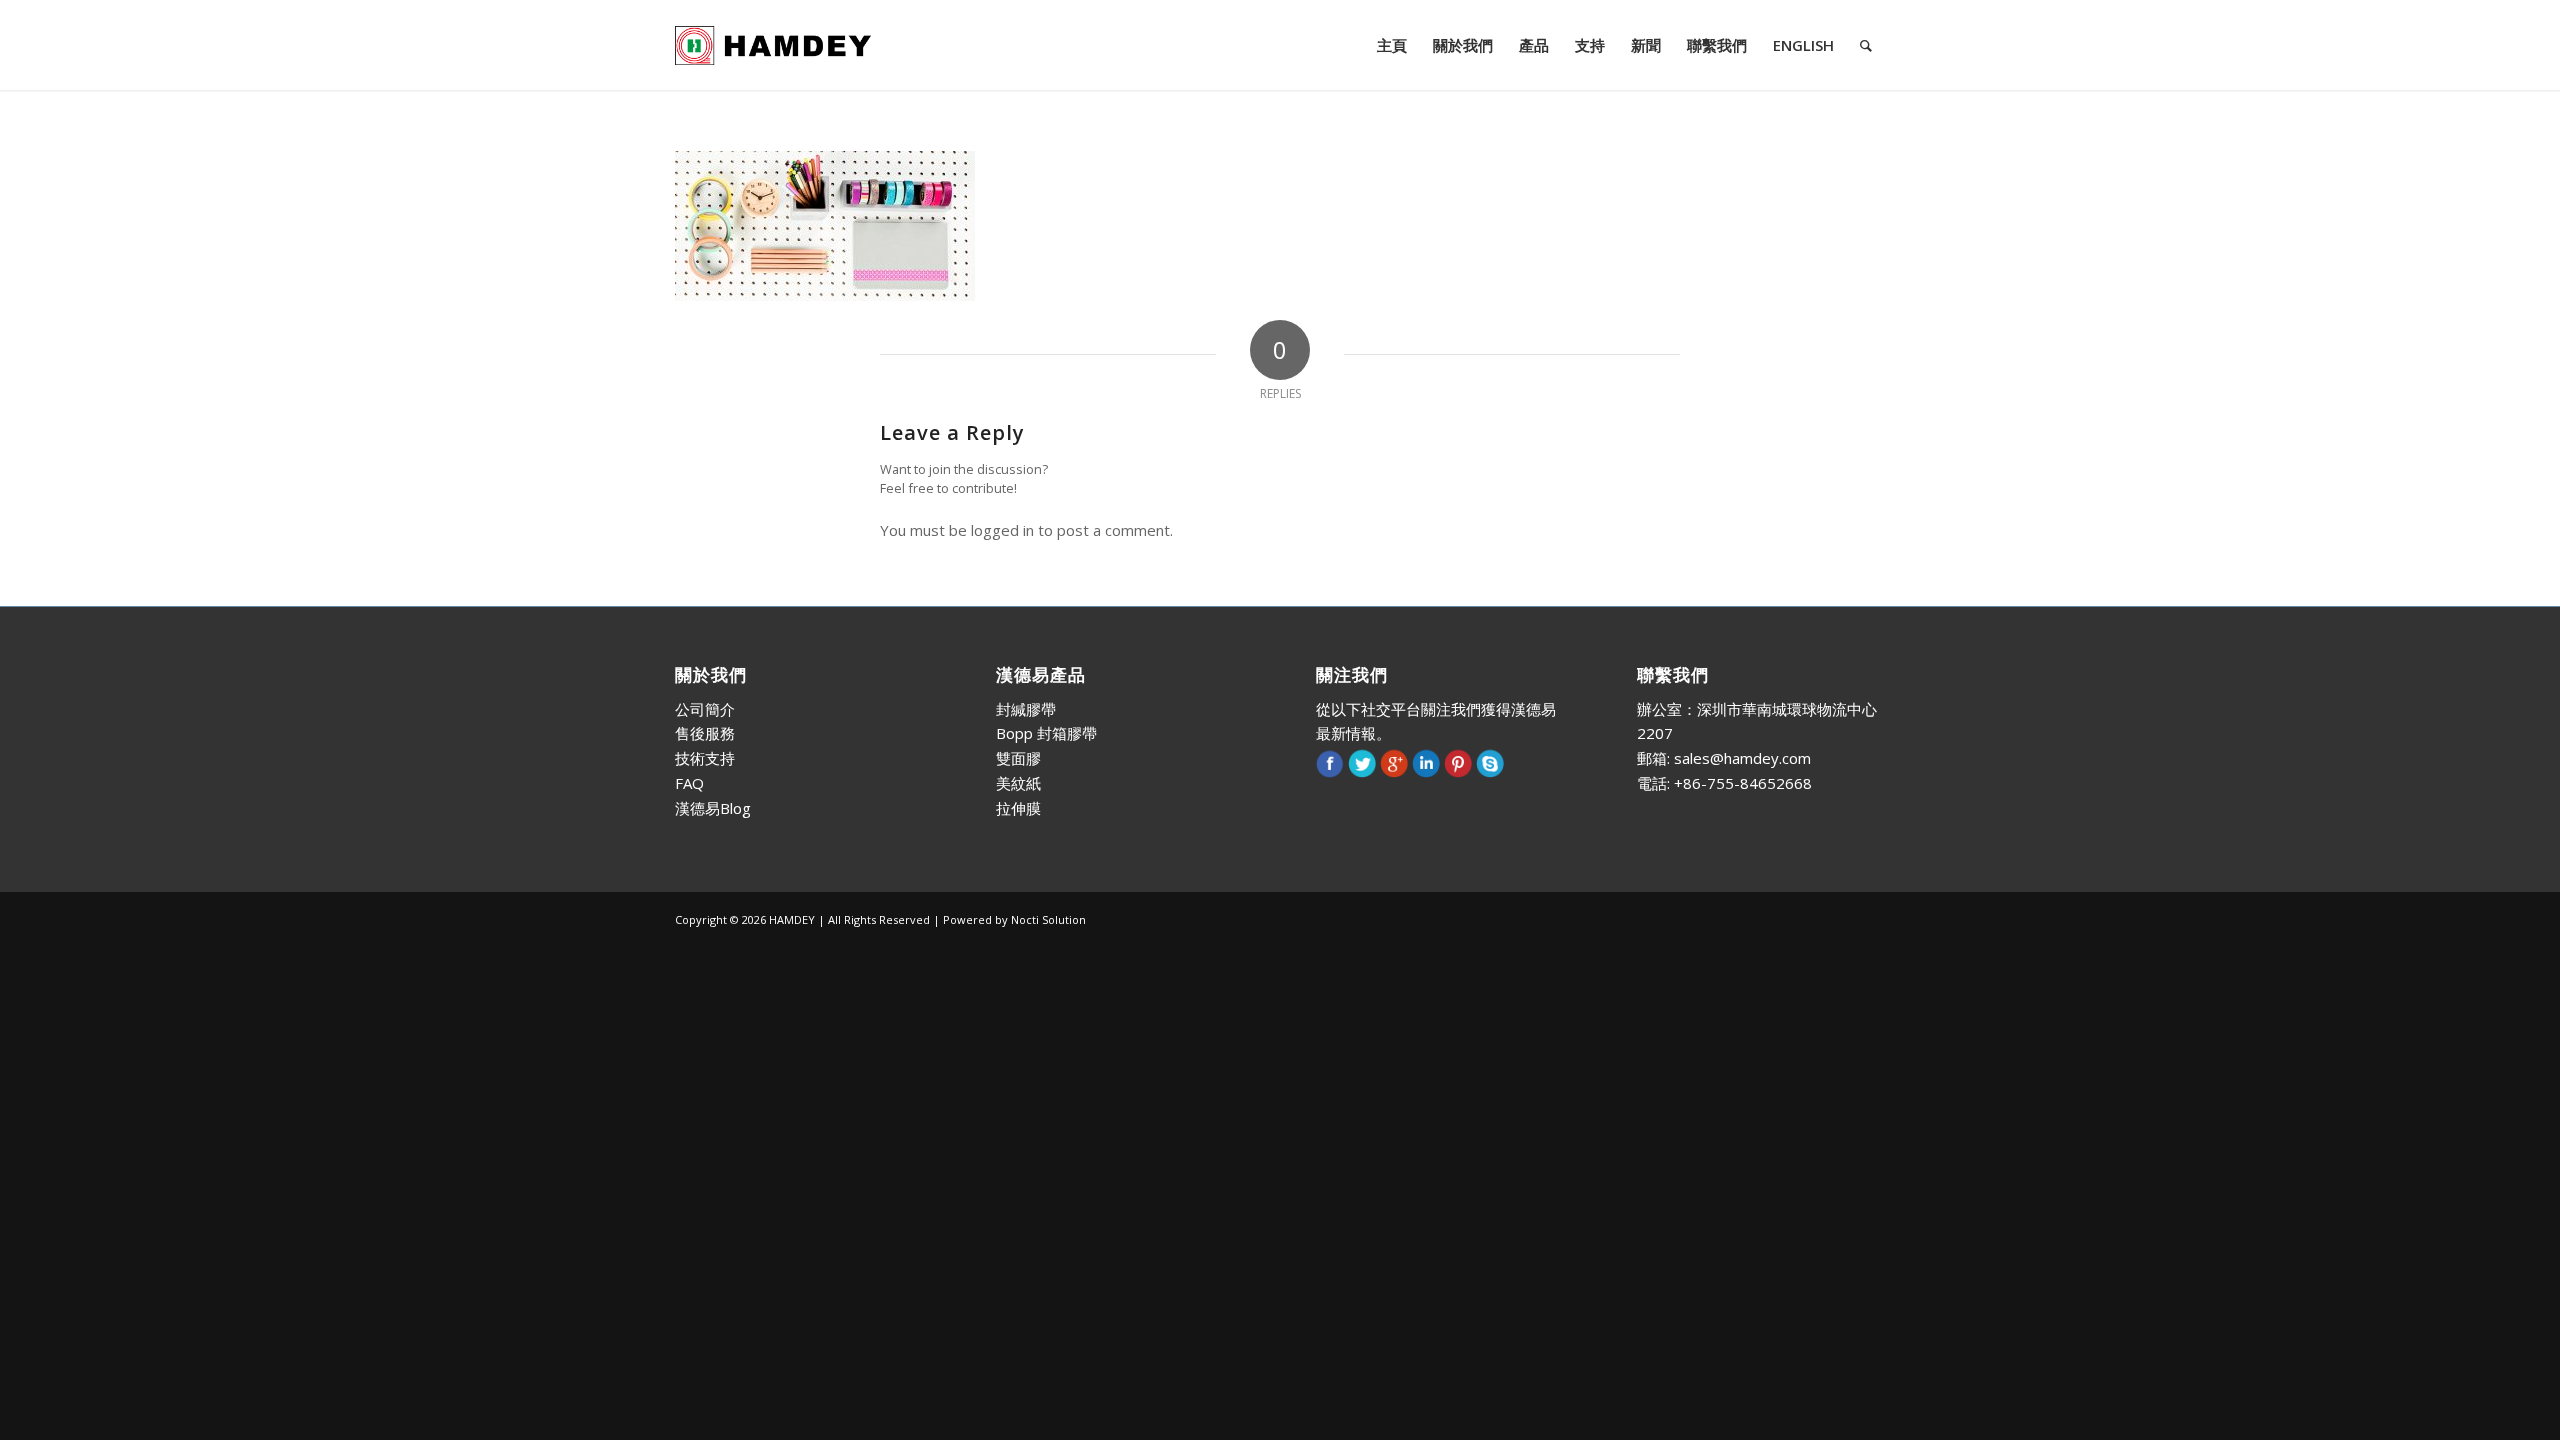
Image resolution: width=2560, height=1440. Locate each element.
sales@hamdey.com (1742, 758)
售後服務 (705, 733)
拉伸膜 (1018, 808)
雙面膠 (1018, 758)
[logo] (773, 45)
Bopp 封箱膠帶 (1046, 733)
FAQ (689, 783)
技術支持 (705, 758)
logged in (1002, 530)
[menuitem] (1392, 45)
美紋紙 (1018, 783)
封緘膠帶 (1026, 709)
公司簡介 (705, 709)
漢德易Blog (713, 808)
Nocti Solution (1048, 919)
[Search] (1866, 45)
